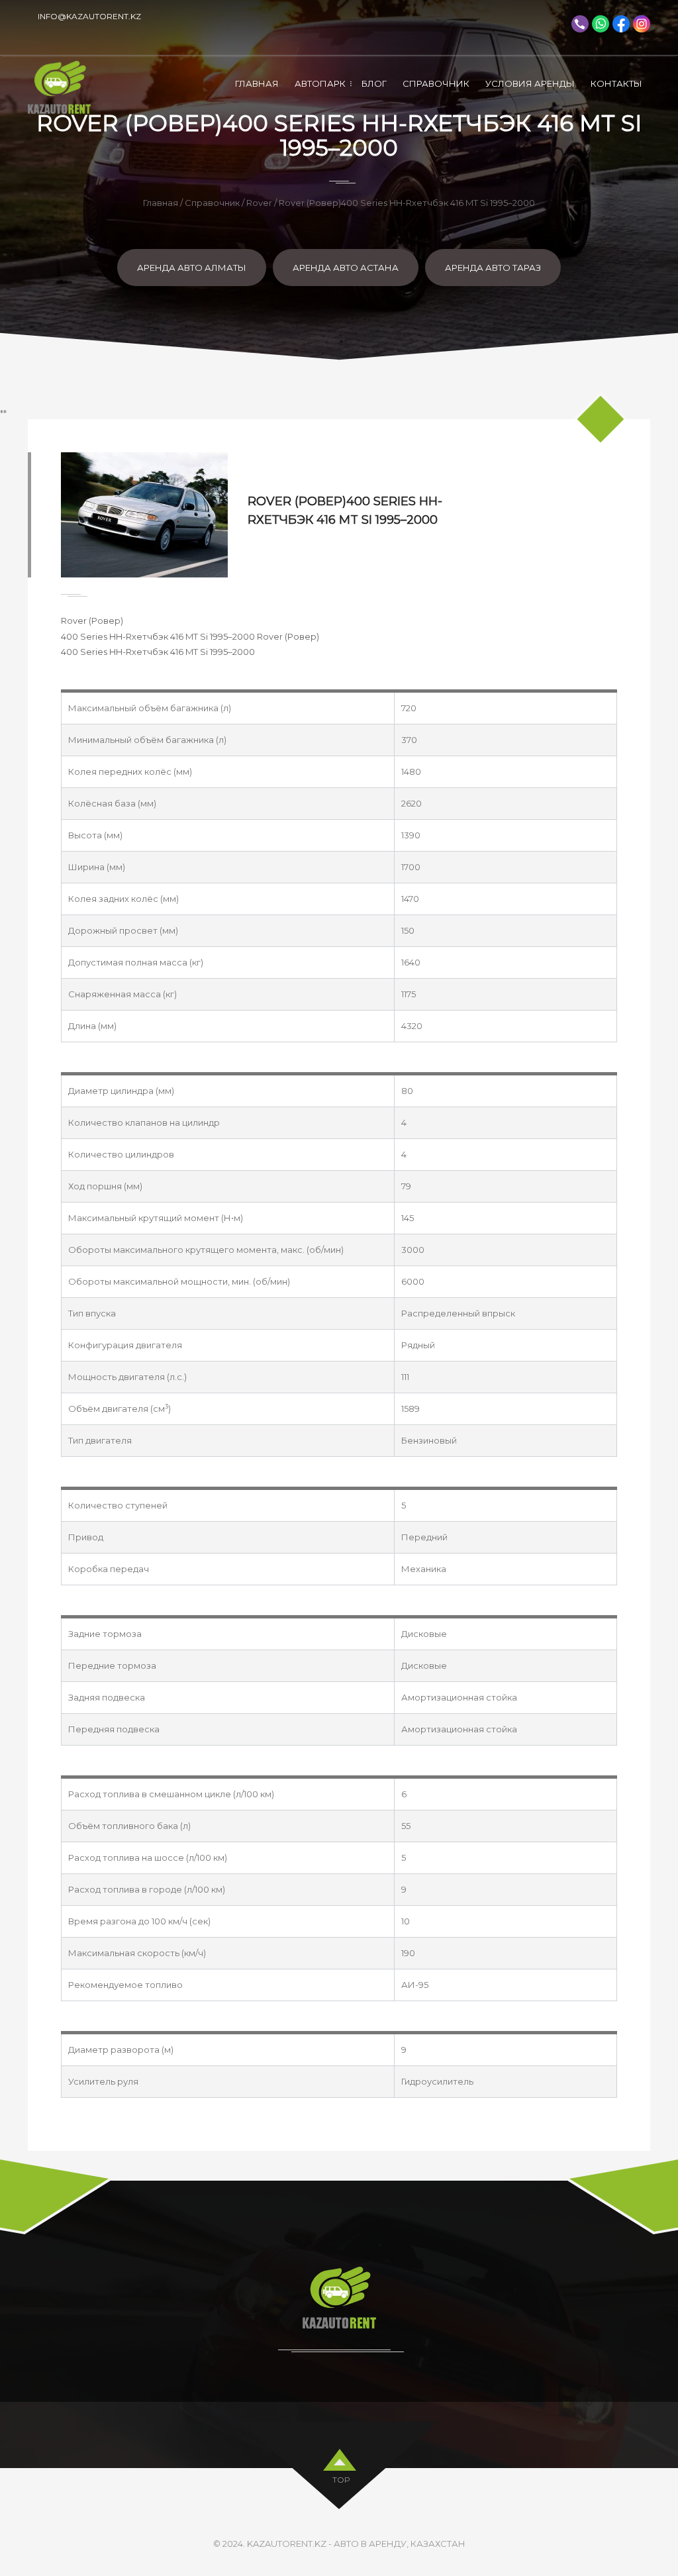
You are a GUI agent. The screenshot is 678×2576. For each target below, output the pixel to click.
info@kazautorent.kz (89, 16)
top (341, 2480)
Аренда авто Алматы (192, 268)
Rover (259, 203)
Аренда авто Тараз (493, 268)
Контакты (616, 83)
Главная (257, 83)
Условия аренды (530, 83)
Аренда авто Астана (346, 268)
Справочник (436, 83)
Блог (374, 83)
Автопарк (320, 83)
